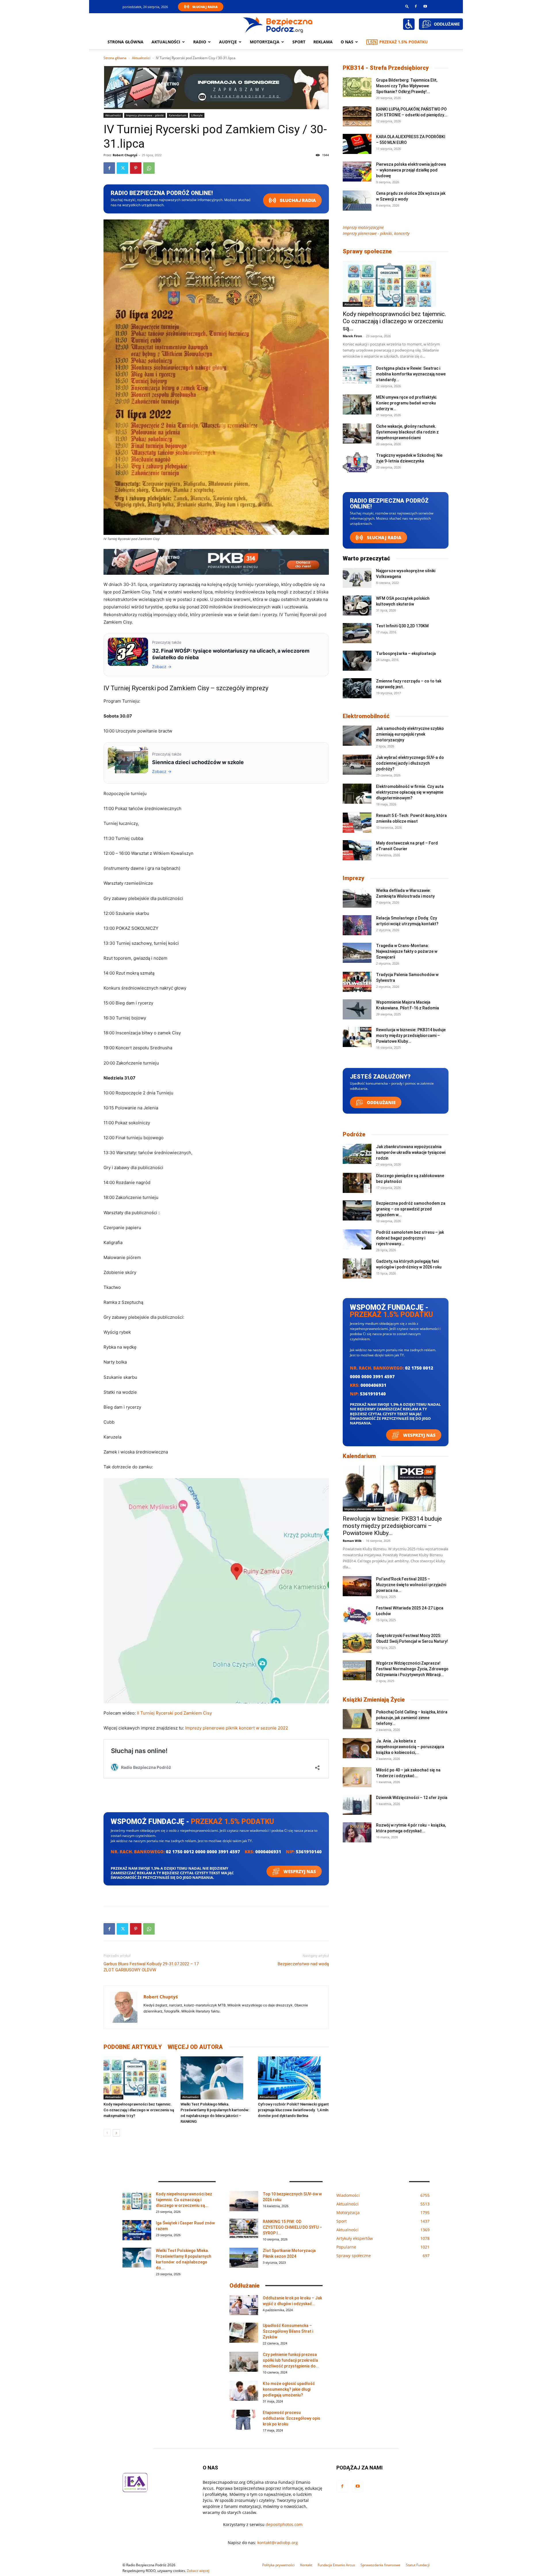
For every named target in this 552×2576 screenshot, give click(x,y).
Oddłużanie (381, 1102)
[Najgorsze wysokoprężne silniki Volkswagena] (357, 578)
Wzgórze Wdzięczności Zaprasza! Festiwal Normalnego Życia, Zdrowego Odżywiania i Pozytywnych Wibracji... (412, 1669)
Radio (200, 42)
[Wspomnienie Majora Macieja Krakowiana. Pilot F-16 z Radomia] (357, 1009)
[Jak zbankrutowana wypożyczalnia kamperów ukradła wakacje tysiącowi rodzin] (357, 1154)
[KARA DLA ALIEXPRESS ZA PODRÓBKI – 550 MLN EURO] (357, 144)
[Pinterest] (136, 168)
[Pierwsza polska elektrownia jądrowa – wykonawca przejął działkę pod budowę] (357, 171)
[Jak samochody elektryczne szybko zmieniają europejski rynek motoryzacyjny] (357, 736)
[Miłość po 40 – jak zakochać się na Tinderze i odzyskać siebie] (357, 1777)
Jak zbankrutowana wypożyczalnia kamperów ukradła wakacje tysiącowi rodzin (411, 1152)
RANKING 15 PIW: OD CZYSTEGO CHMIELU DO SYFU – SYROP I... (292, 2227)
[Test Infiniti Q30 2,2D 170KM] (357, 633)
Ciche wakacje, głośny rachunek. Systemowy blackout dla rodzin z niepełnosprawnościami (407, 432)
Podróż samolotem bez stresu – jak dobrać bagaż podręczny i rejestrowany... (410, 1238)
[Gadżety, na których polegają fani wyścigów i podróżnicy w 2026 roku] (357, 1268)
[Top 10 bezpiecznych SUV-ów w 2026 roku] (244, 2201)
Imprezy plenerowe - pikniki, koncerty (376, 233)
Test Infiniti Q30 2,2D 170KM (402, 626)
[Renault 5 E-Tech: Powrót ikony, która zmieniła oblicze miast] (357, 823)
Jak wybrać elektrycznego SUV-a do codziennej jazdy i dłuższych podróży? (410, 763)
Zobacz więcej (198, 2571)
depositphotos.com (284, 2524)
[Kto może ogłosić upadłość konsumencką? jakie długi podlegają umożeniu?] (244, 2391)
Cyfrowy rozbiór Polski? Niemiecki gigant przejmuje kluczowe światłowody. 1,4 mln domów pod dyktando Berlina (293, 2110)
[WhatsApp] (149, 168)
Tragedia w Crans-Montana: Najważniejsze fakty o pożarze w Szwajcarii (407, 951)
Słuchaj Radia (205, 7)
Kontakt (306, 2565)
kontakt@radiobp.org (278, 2543)
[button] (407, 6)
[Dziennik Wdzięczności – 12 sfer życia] (357, 1805)
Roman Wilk (352, 1541)
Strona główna (125, 42)
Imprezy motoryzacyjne (363, 227)
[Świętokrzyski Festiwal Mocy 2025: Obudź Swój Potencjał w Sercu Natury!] (357, 1643)
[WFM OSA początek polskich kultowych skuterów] (357, 606)
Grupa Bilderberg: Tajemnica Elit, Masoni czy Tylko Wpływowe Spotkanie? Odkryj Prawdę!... (407, 86)
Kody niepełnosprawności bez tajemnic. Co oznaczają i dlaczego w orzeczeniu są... (394, 321)
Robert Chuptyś (125, 155)
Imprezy (353, 878)
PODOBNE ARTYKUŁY (133, 2047)
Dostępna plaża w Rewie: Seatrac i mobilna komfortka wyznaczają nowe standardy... (411, 374)
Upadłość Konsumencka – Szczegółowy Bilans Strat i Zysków (288, 2331)
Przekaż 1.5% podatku (404, 42)
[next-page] (116, 2133)
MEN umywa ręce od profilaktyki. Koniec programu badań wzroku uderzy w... (407, 403)
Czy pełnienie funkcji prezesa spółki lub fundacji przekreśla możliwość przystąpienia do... (291, 2360)
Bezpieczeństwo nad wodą (303, 1964)
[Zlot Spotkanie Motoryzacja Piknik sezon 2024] (244, 2258)
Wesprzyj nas (299, 1871)
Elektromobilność (366, 716)
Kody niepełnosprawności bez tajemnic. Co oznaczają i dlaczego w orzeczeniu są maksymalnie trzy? (139, 2110)
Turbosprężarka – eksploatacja (406, 653)
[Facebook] (416, 6)
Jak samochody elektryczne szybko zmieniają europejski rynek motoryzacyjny (410, 734)
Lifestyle (197, 115)
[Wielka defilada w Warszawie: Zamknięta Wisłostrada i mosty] (357, 898)
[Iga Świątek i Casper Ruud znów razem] (137, 2230)
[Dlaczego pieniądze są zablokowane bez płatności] (357, 1183)
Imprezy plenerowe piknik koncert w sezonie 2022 (237, 1728)
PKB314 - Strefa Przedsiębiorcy (386, 68)
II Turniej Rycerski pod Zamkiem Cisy (174, 1713)
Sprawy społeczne (367, 251)
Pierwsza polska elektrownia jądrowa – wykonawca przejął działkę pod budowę (411, 170)
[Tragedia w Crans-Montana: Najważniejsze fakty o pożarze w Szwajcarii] (357, 953)
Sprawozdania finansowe (381, 2565)
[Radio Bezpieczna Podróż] (278, 24)
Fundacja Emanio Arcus (336, 2565)
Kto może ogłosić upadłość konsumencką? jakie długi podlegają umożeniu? (289, 2389)
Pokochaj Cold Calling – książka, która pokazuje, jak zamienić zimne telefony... (412, 1718)
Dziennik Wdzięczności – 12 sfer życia (412, 1798)
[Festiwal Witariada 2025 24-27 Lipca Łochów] (357, 1615)
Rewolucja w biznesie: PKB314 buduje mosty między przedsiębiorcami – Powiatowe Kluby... (411, 1036)
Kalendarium (178, 115)
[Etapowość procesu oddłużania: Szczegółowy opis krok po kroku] (244, 2420)
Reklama (323, 42)
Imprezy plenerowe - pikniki (145, 115)
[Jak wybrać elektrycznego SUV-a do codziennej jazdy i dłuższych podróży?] (357, 765)
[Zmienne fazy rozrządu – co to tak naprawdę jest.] (357, 688)
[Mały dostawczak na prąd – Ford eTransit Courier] (357, 850)
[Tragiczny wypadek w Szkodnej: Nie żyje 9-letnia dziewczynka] (357, 462)
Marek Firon (352, 336)
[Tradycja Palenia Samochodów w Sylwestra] (357, 982)
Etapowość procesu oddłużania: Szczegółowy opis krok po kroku (292, 2418)
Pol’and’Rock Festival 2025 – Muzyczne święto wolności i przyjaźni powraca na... (411, 1585)
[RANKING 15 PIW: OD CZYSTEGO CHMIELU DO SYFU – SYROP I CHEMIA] (244, 2229)
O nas (347, 42)
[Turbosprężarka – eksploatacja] (357, 661)
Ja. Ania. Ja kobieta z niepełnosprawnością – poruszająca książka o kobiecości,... (410, 1747)
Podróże (354, 1134)
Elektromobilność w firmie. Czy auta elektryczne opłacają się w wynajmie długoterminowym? (410, 792)
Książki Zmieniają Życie (374, 1700)
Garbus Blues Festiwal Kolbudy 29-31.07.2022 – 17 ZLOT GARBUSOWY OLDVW (151, 1967)
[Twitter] (122, 168)
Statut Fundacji (418, 2565)
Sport (299, 42)
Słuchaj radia (297, 200)
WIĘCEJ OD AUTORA (195, 2047)
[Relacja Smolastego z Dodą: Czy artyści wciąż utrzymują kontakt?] (357, 925)
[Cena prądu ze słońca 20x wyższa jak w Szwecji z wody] (357, 200)
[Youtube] (425, 6)
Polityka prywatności (278, 2565)
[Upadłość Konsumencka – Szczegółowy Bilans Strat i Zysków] (244, 2333)
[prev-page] (107, 2133)
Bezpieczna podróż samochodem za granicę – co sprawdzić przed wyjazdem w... (411, 1209)
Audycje (228, 42)
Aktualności (166, 42)
